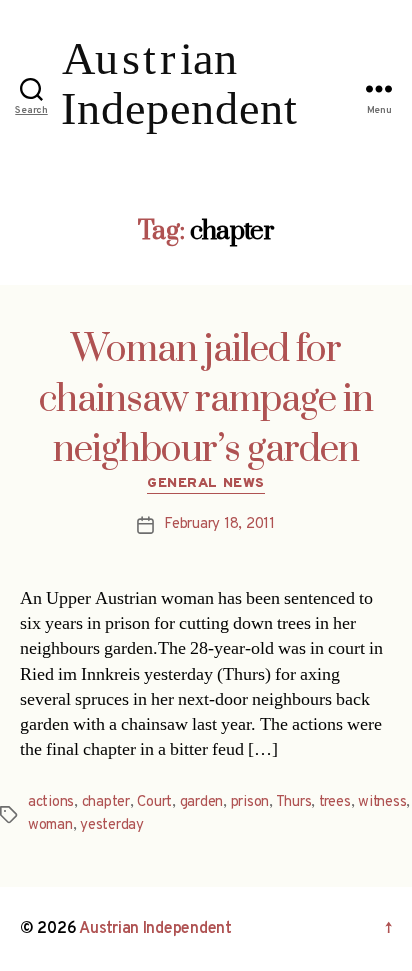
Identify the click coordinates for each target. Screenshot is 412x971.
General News (205, 483)
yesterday (112, 825)
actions (51, 802)
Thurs (294, 802)
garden (201, 802)
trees (335, 802)
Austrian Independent (155, 929)
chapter (106, 802)
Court (154, 802)
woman (50, 825)
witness (382, 802)
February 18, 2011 (219, 524)
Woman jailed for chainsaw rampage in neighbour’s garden (206, 400)
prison (250, 802)
